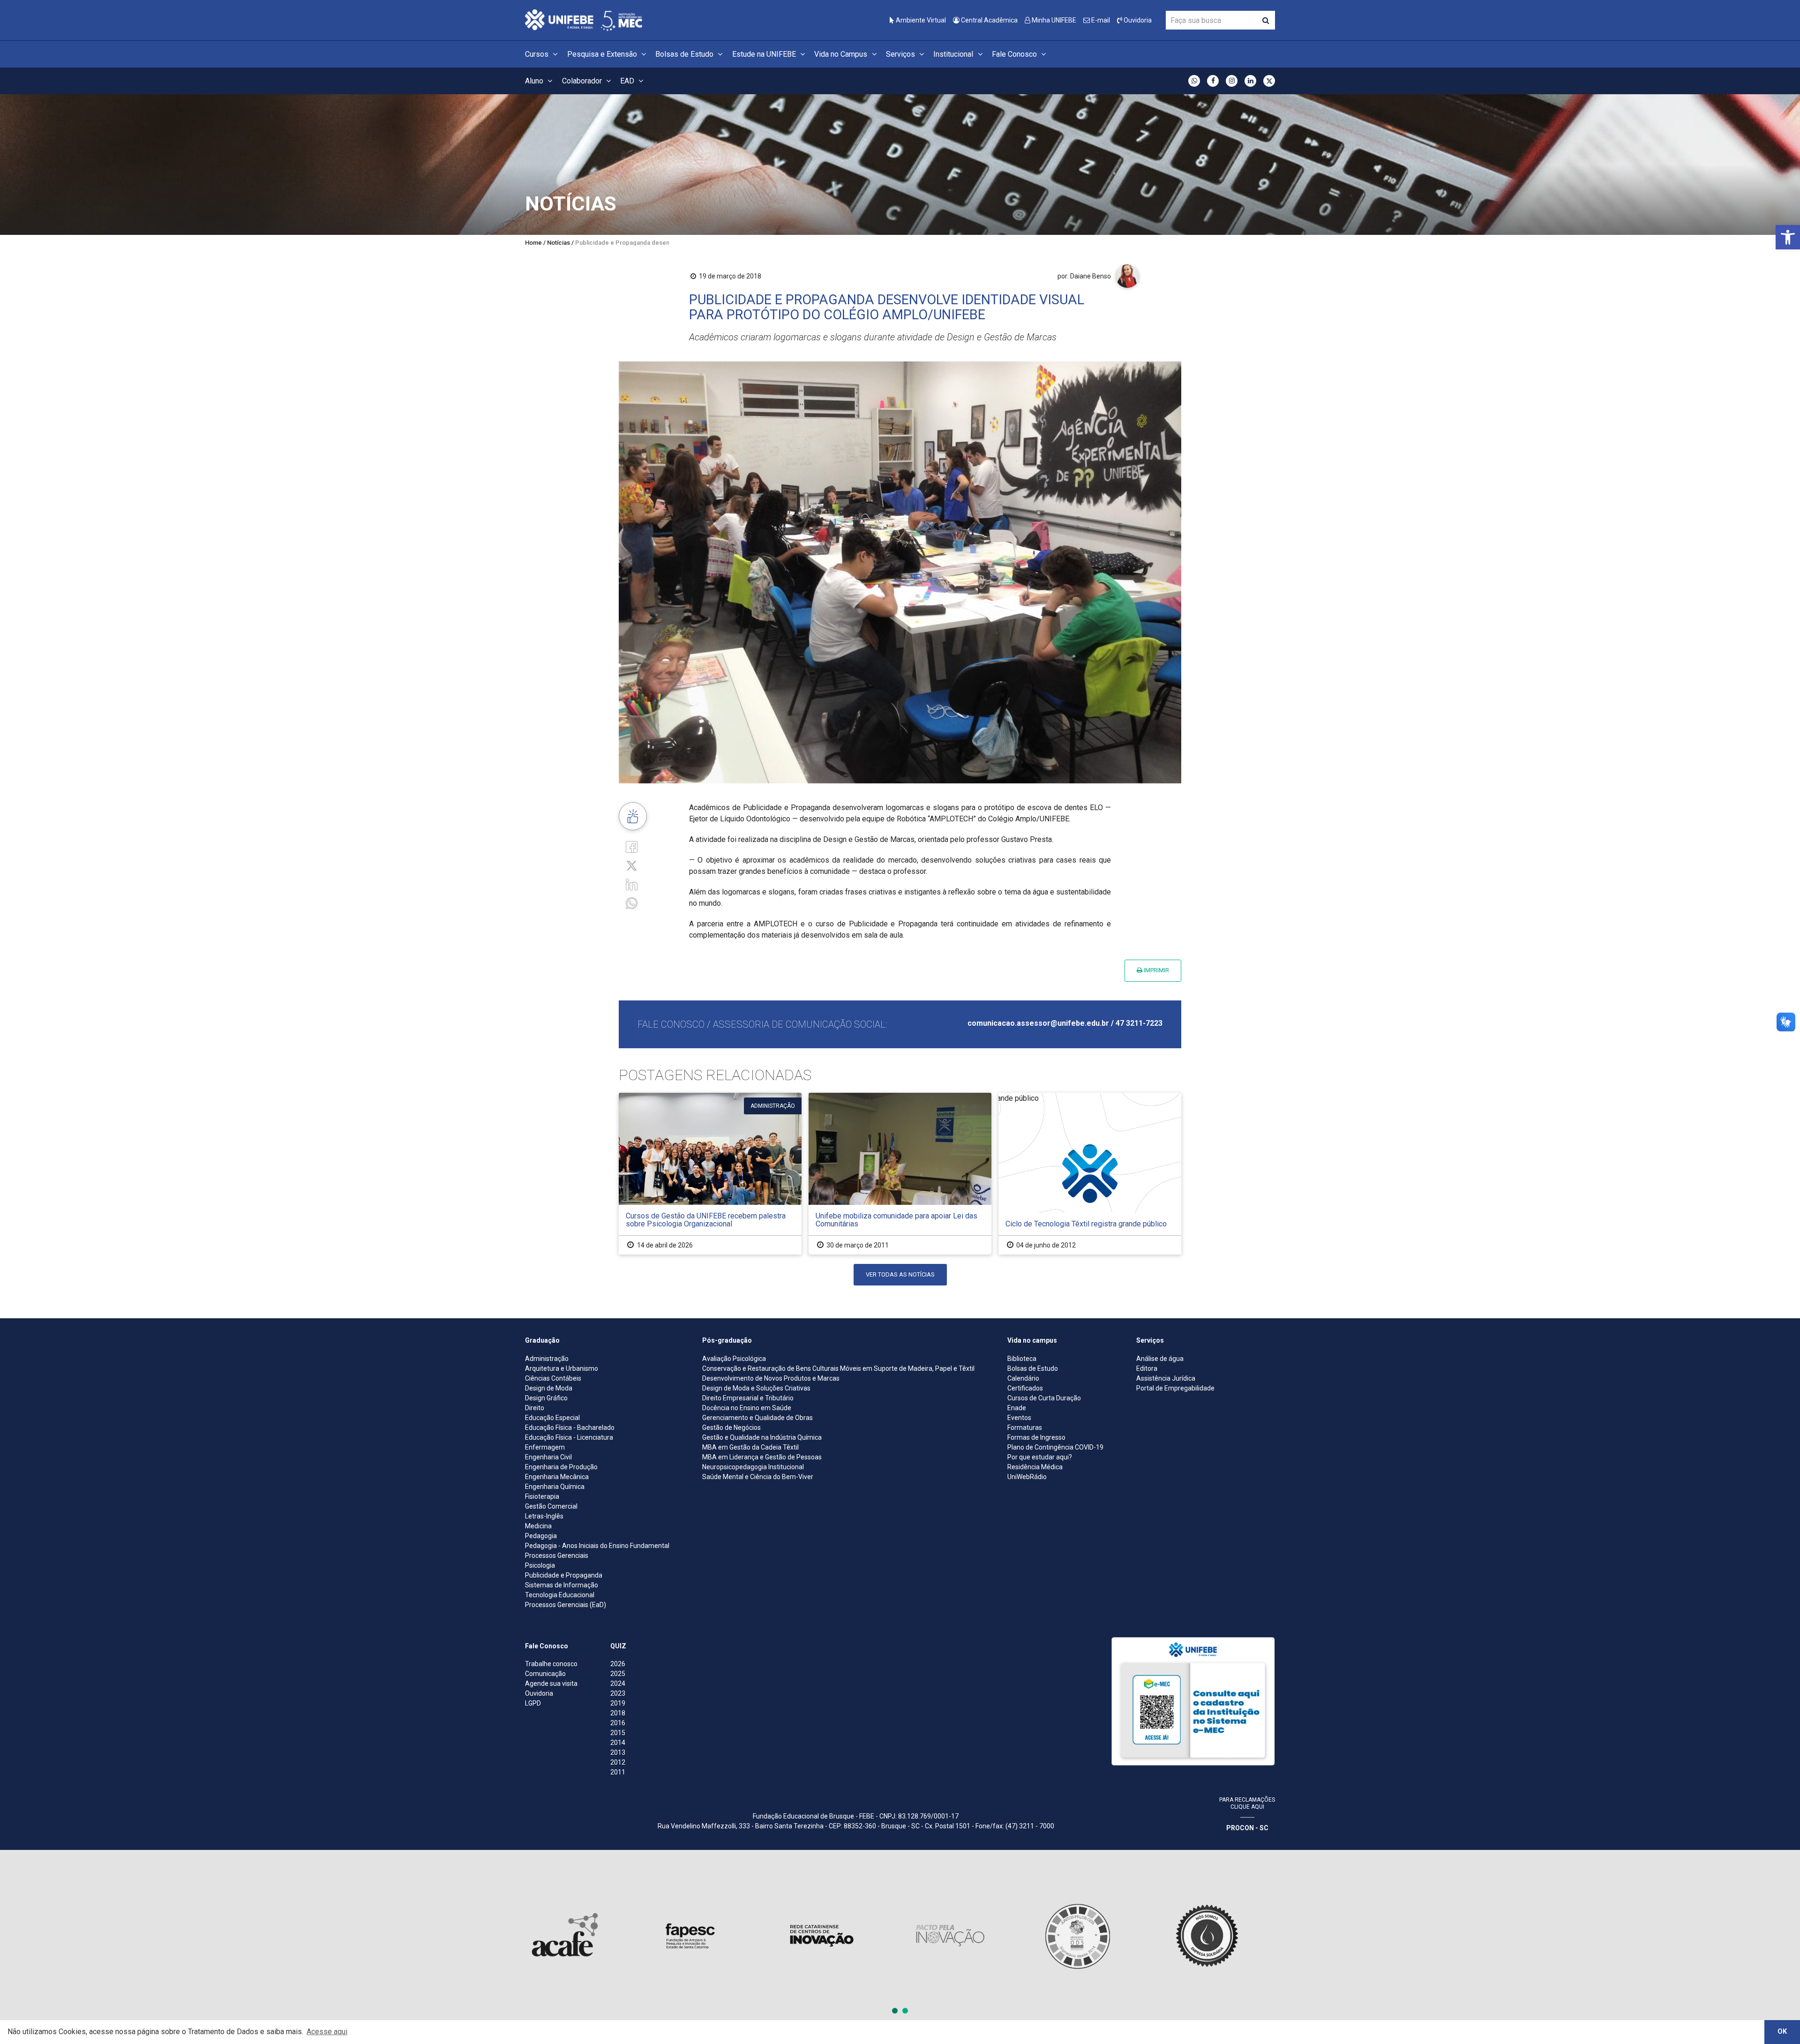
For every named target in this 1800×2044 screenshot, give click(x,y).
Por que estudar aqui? (1040, 1457)
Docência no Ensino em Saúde (747, 1408)
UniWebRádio (1027, 1477)
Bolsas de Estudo (685, 54)
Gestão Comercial (551, 1506)
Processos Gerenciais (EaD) (566, 1605)
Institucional (954, 54)
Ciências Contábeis (553, 1378)
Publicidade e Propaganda (564, 1575)
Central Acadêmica (989, 20)
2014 (618, 1743)
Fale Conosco (1015, 54)
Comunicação (545, 1674)
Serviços (901, 54)
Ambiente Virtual (920, 20)
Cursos (538, 54)
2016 (618, 1723)
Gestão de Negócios (731, 1428)
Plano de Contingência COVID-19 (1055, 1447)
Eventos (1019, 1418)
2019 (618, 1703)
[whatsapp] (632, 903)
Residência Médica (1035, 1467)
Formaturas (1025, 1428)
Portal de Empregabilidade (1175, 1388)
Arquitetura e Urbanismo (562, 1368)
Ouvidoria (1137, 20)
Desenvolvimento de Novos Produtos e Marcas (771, 1378)
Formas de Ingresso (1036, 1437)
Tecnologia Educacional (560, 1595)
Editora (1147, 1368)
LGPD (533, 1703)
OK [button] (1782, 2032)
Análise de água (1160, 1359)
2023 (618, 1693)
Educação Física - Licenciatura (569, 1437)
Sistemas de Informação (562, 1585)
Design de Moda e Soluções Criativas (756, 1388)
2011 (618, 1772)
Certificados (1025, 1388)
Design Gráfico (546, 1398)
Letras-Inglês (544, 1516)
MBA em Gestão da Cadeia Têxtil (750, 1447)
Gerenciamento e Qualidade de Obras (757, 1418)
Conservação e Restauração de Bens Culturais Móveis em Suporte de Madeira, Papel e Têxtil (838, 1368)
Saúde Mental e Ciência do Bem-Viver (758, 1477)
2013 (618, 1752)
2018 (618, 1713)
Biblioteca (1022, 1359)
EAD (628, 81)
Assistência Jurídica (1166, 1378)
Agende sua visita (551, 1683)
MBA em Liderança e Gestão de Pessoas (762, 1457)
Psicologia (540, 1565)
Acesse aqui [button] (327, 2032)
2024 (618, 1683)
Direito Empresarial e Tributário (748, 1398)
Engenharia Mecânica (557, 1477)
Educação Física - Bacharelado (570, 1428)
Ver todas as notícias (900, 1274)
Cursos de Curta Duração (1044, 1398)
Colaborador (583, 81)
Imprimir (1156, 970)
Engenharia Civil (548, 1457)
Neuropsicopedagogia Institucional (753, 1467)
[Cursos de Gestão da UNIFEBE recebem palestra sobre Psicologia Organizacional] (710, 1174)
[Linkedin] (632, 884)
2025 (618, 1674)
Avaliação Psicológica (734, 1359)
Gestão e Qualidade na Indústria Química (762, 1437)
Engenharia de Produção (561, 1467)
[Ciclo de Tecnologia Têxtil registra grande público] (1090, 1174)
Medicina (538, 1526)
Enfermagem (545, 1447)
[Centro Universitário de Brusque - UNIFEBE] (584, 19)
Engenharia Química (555, 1487)
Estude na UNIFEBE (765, 54)
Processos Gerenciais (557, 1556)
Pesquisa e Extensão (603, 54)
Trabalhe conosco (551, 1664)
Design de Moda (549, 1388)
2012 (618, 1762)
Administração (547, 1359)
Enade (1017, 1408)
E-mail (1100, 20)
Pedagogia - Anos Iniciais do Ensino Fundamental (597, 1546)
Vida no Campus (842, 54)
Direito (535, 1408)
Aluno (535, 81)
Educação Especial (552, 1418)
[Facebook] (632, 846)
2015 (618, 1733)
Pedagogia (541, 1536)
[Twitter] (632, 865)
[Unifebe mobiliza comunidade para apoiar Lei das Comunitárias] (900, 1174)
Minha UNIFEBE (1053, 20)
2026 (618, 1664)
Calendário (1023, 1378)
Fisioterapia (542, 1496)
